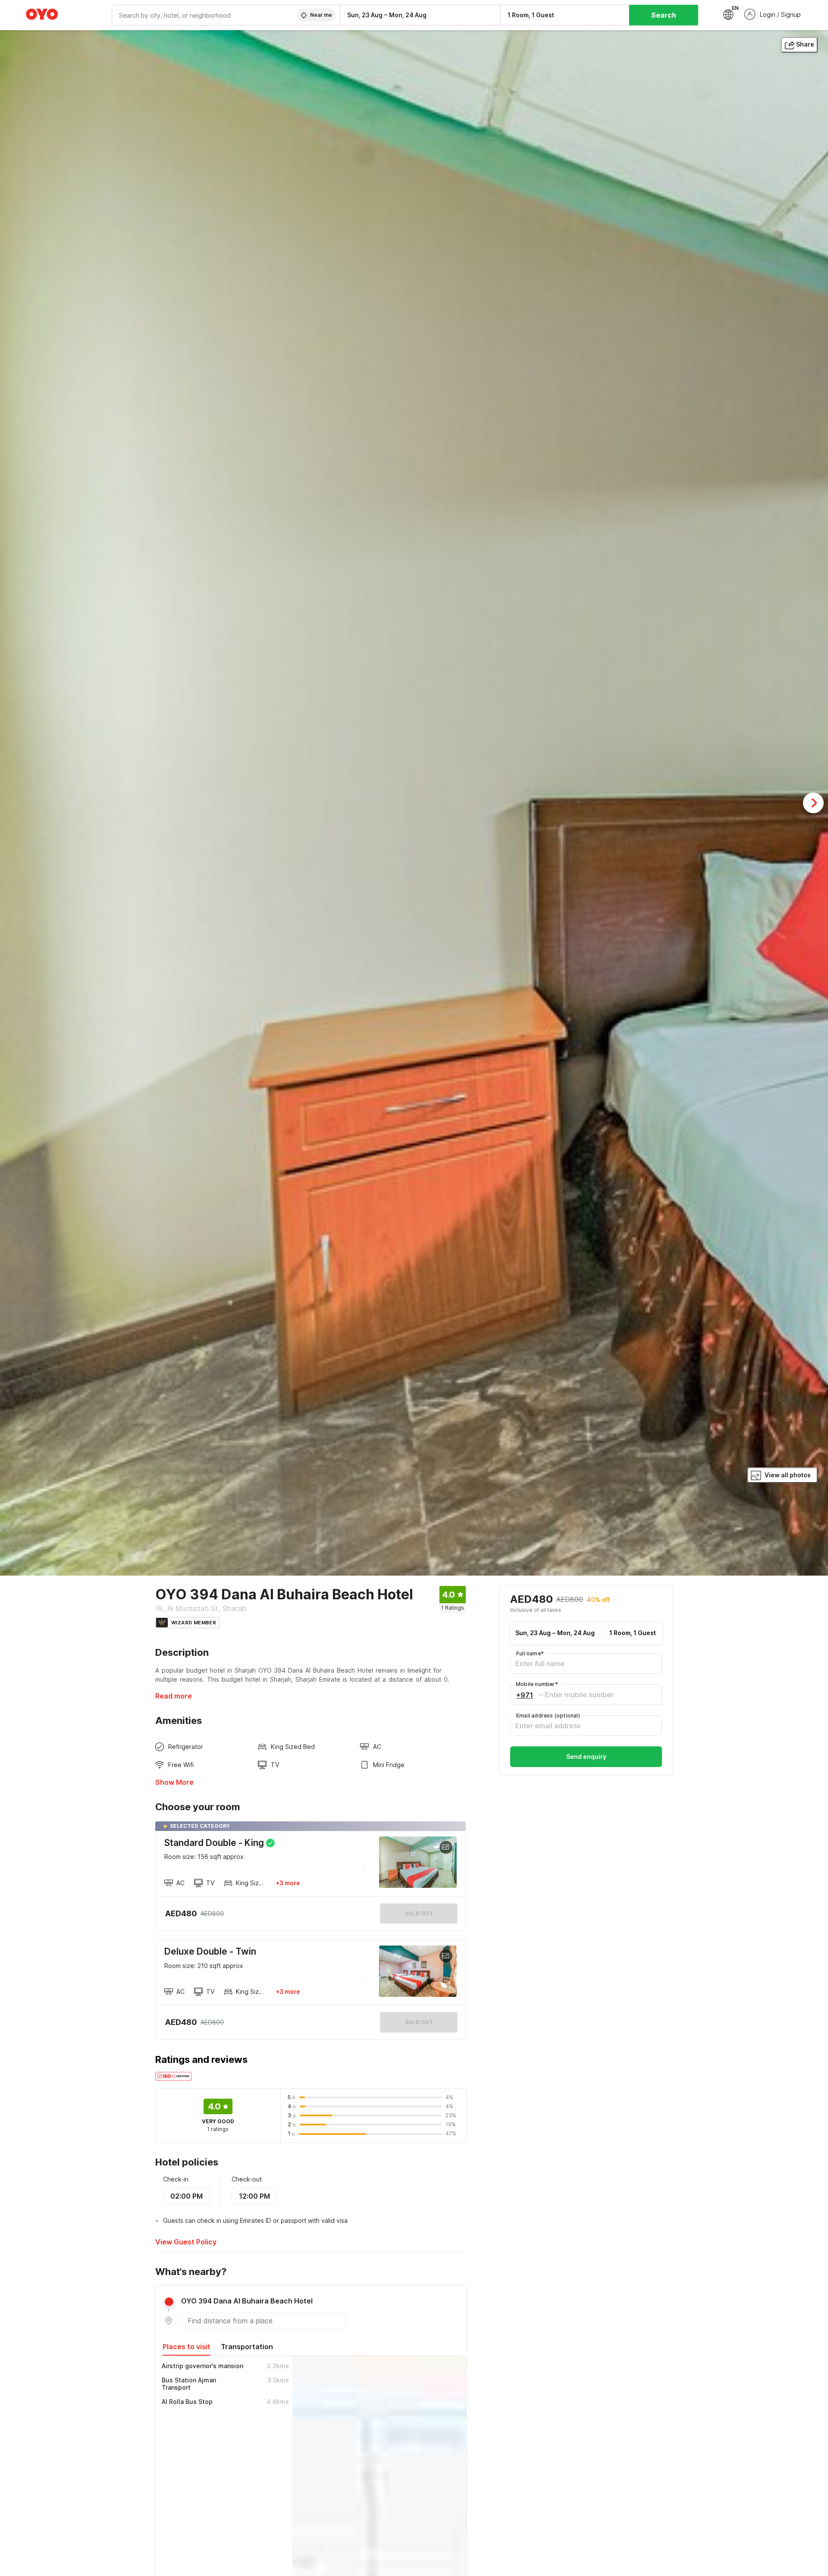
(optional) (548, 1716)
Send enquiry (586, 1757)
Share (805, 44)
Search (664, 15)
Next (813, 803)
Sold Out (419, 2022)
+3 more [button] (288, 1883)
